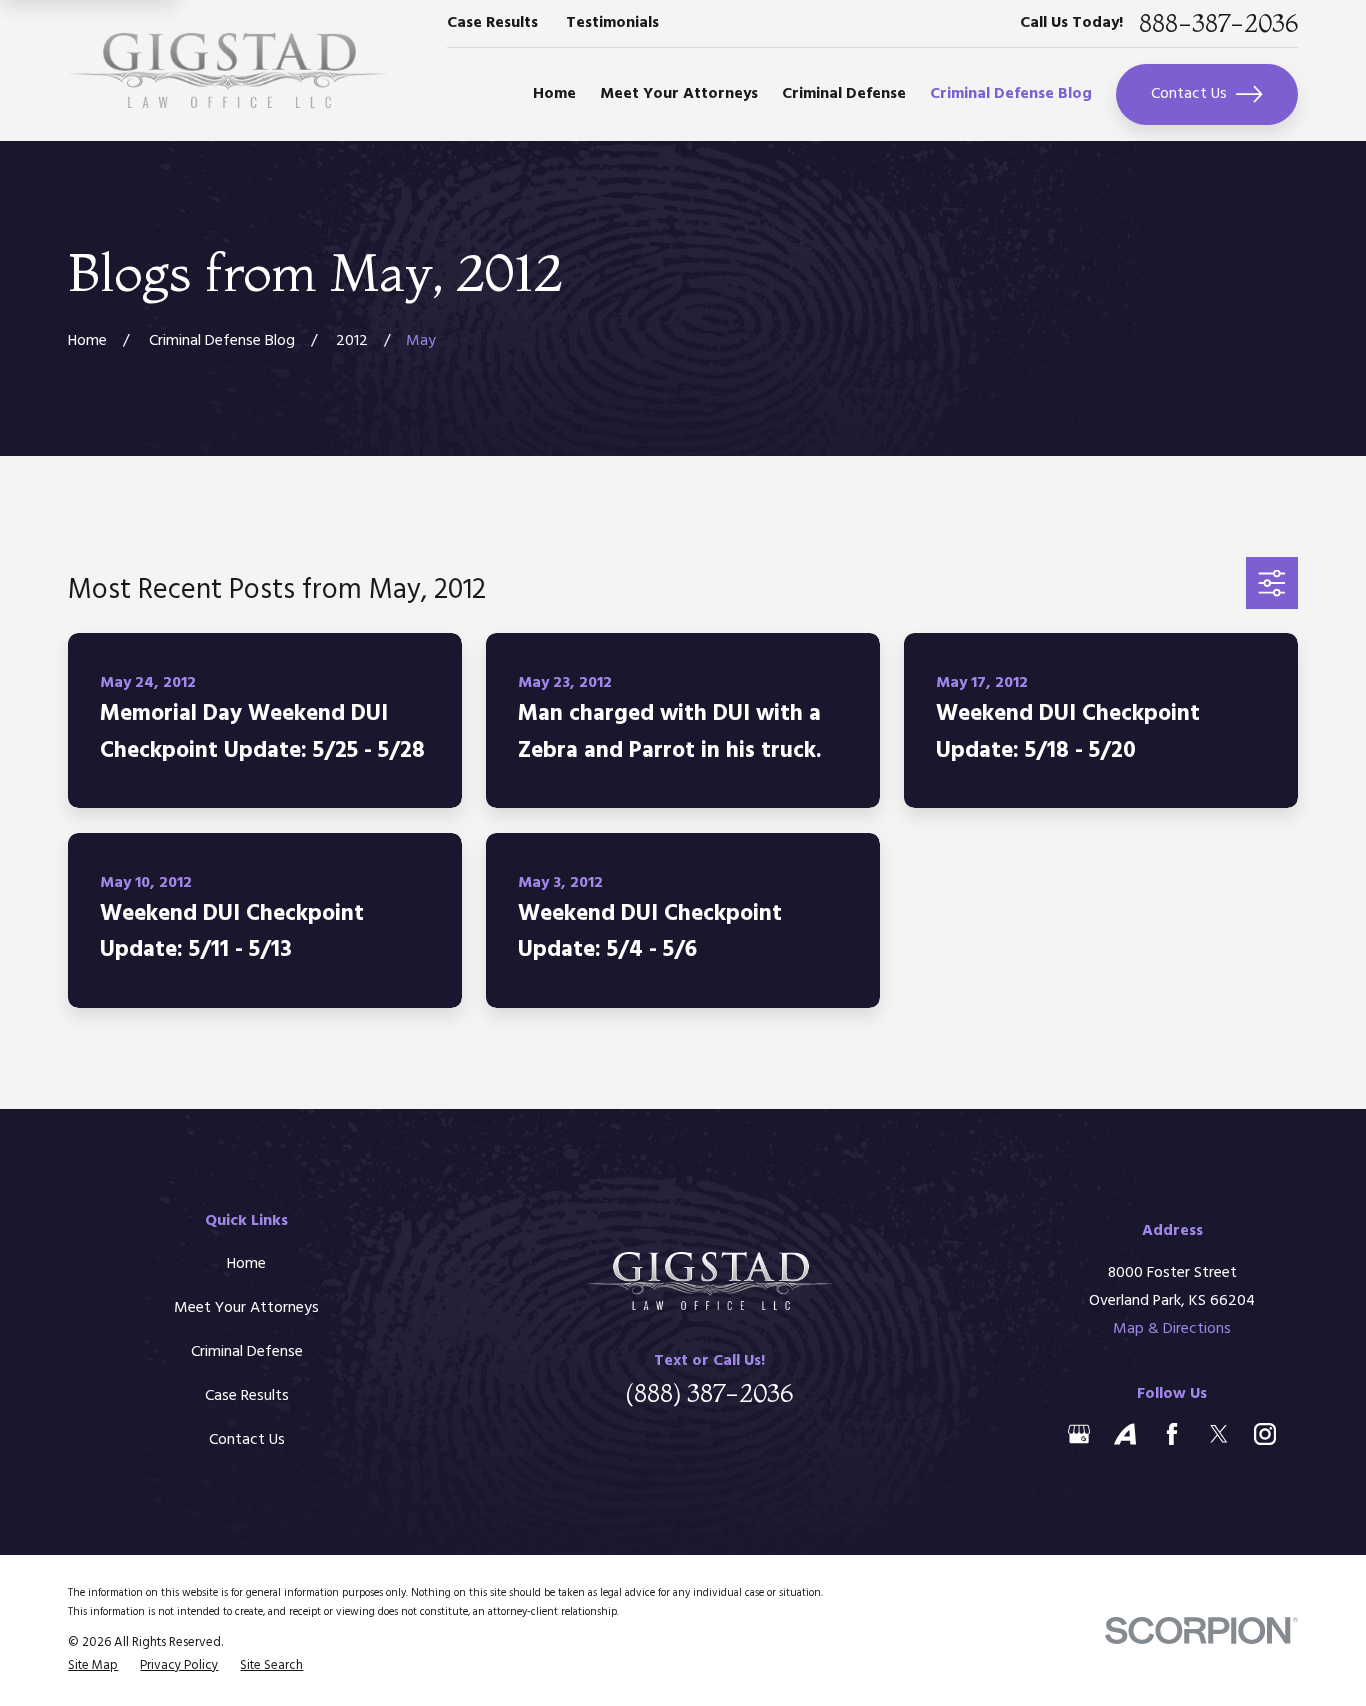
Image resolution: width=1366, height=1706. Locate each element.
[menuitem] (93, 1665)
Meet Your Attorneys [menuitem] (679, 94)
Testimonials (612, 23)
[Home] (227, 71)
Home (246, 1264)
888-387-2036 (1218, 23)
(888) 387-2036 (709, 1393)
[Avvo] (1125, 1434)
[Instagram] (1265, 1434)
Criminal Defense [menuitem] (844, 94)
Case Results (492, 23)
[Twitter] (1219, 1434)
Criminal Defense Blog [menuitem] (1011, 94)
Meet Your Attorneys (246, 1308)
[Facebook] (1172, 1434)
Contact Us (1189, 94)
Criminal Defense (247, 1352)
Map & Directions (1172, 1329)
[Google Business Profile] (1079, 1434)
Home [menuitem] (554, 94)
